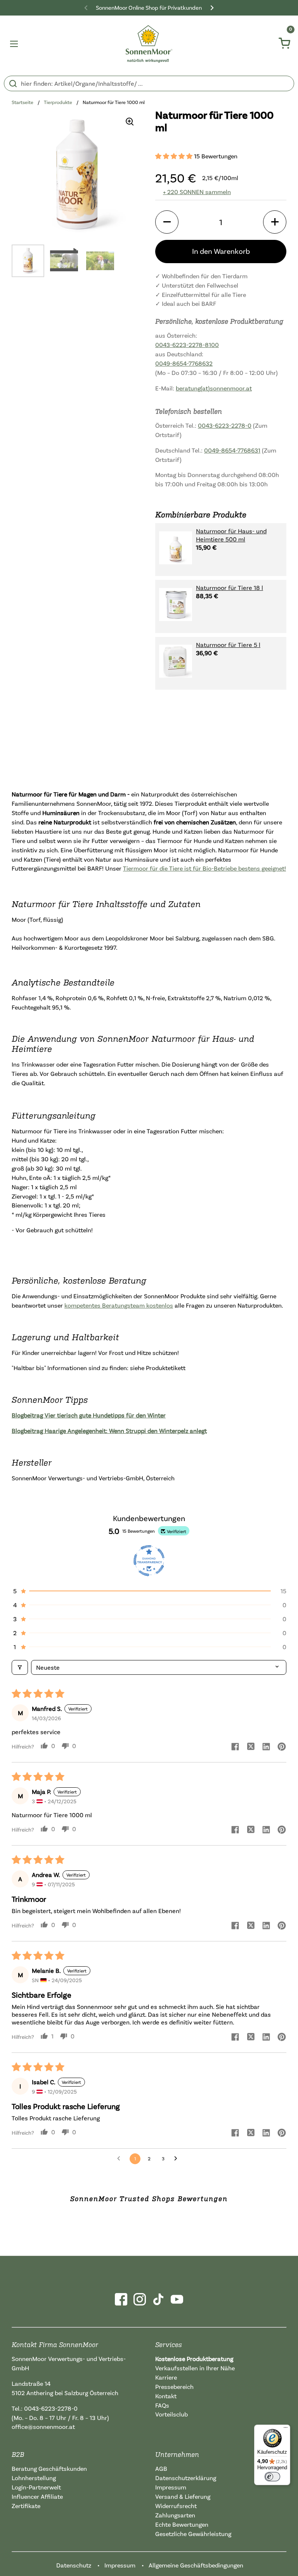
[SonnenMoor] (149, 44)
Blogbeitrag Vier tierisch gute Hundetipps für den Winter (89, 1415)
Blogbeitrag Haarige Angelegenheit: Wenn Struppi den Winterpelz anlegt (109, 1431)
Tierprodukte (58, 102)
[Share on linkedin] (266, 1747)
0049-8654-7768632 (184, 363)
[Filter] (20, 1667)
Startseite (23, 102)
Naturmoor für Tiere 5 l (228, 645)
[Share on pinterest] (282, 1747)
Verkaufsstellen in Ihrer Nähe (195, 2368)
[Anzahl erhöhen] (275, 222)
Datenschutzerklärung (186, 2478)
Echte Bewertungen (182, 2524)
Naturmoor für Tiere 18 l (230, 588)
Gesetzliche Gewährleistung (193, 2534)
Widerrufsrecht (176, 2506)
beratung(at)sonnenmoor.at (214, 388)
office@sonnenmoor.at (43, 2427)
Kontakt (166, 2396)
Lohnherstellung (34, 2478)
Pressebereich (174, 2387)
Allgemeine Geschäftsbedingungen (196, 2565)
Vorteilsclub (172, 2414)
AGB (161, 2468)
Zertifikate (26, 2506)
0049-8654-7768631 (232, 450)
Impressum (171, 2487)
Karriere (166, 2377)
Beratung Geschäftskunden (49, 2468)
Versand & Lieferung (183, 2496)
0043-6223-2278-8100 (187, 345)
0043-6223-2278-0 (225, 425)
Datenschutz (74, 2565)
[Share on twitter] (251, 1747)
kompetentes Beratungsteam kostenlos (119, 1305)
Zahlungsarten (175, 2515)
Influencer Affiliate (37, 2496)
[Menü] (286, 2429)
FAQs (162, 2405)
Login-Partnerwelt (36, 2487)
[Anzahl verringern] (167, 222)
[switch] (272, 2477)
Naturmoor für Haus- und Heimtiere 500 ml (231, 535)
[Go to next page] (178, 2159)
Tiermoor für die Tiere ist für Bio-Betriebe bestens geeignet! (204, 868)
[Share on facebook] (235, 1747)
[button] (175, 156)
